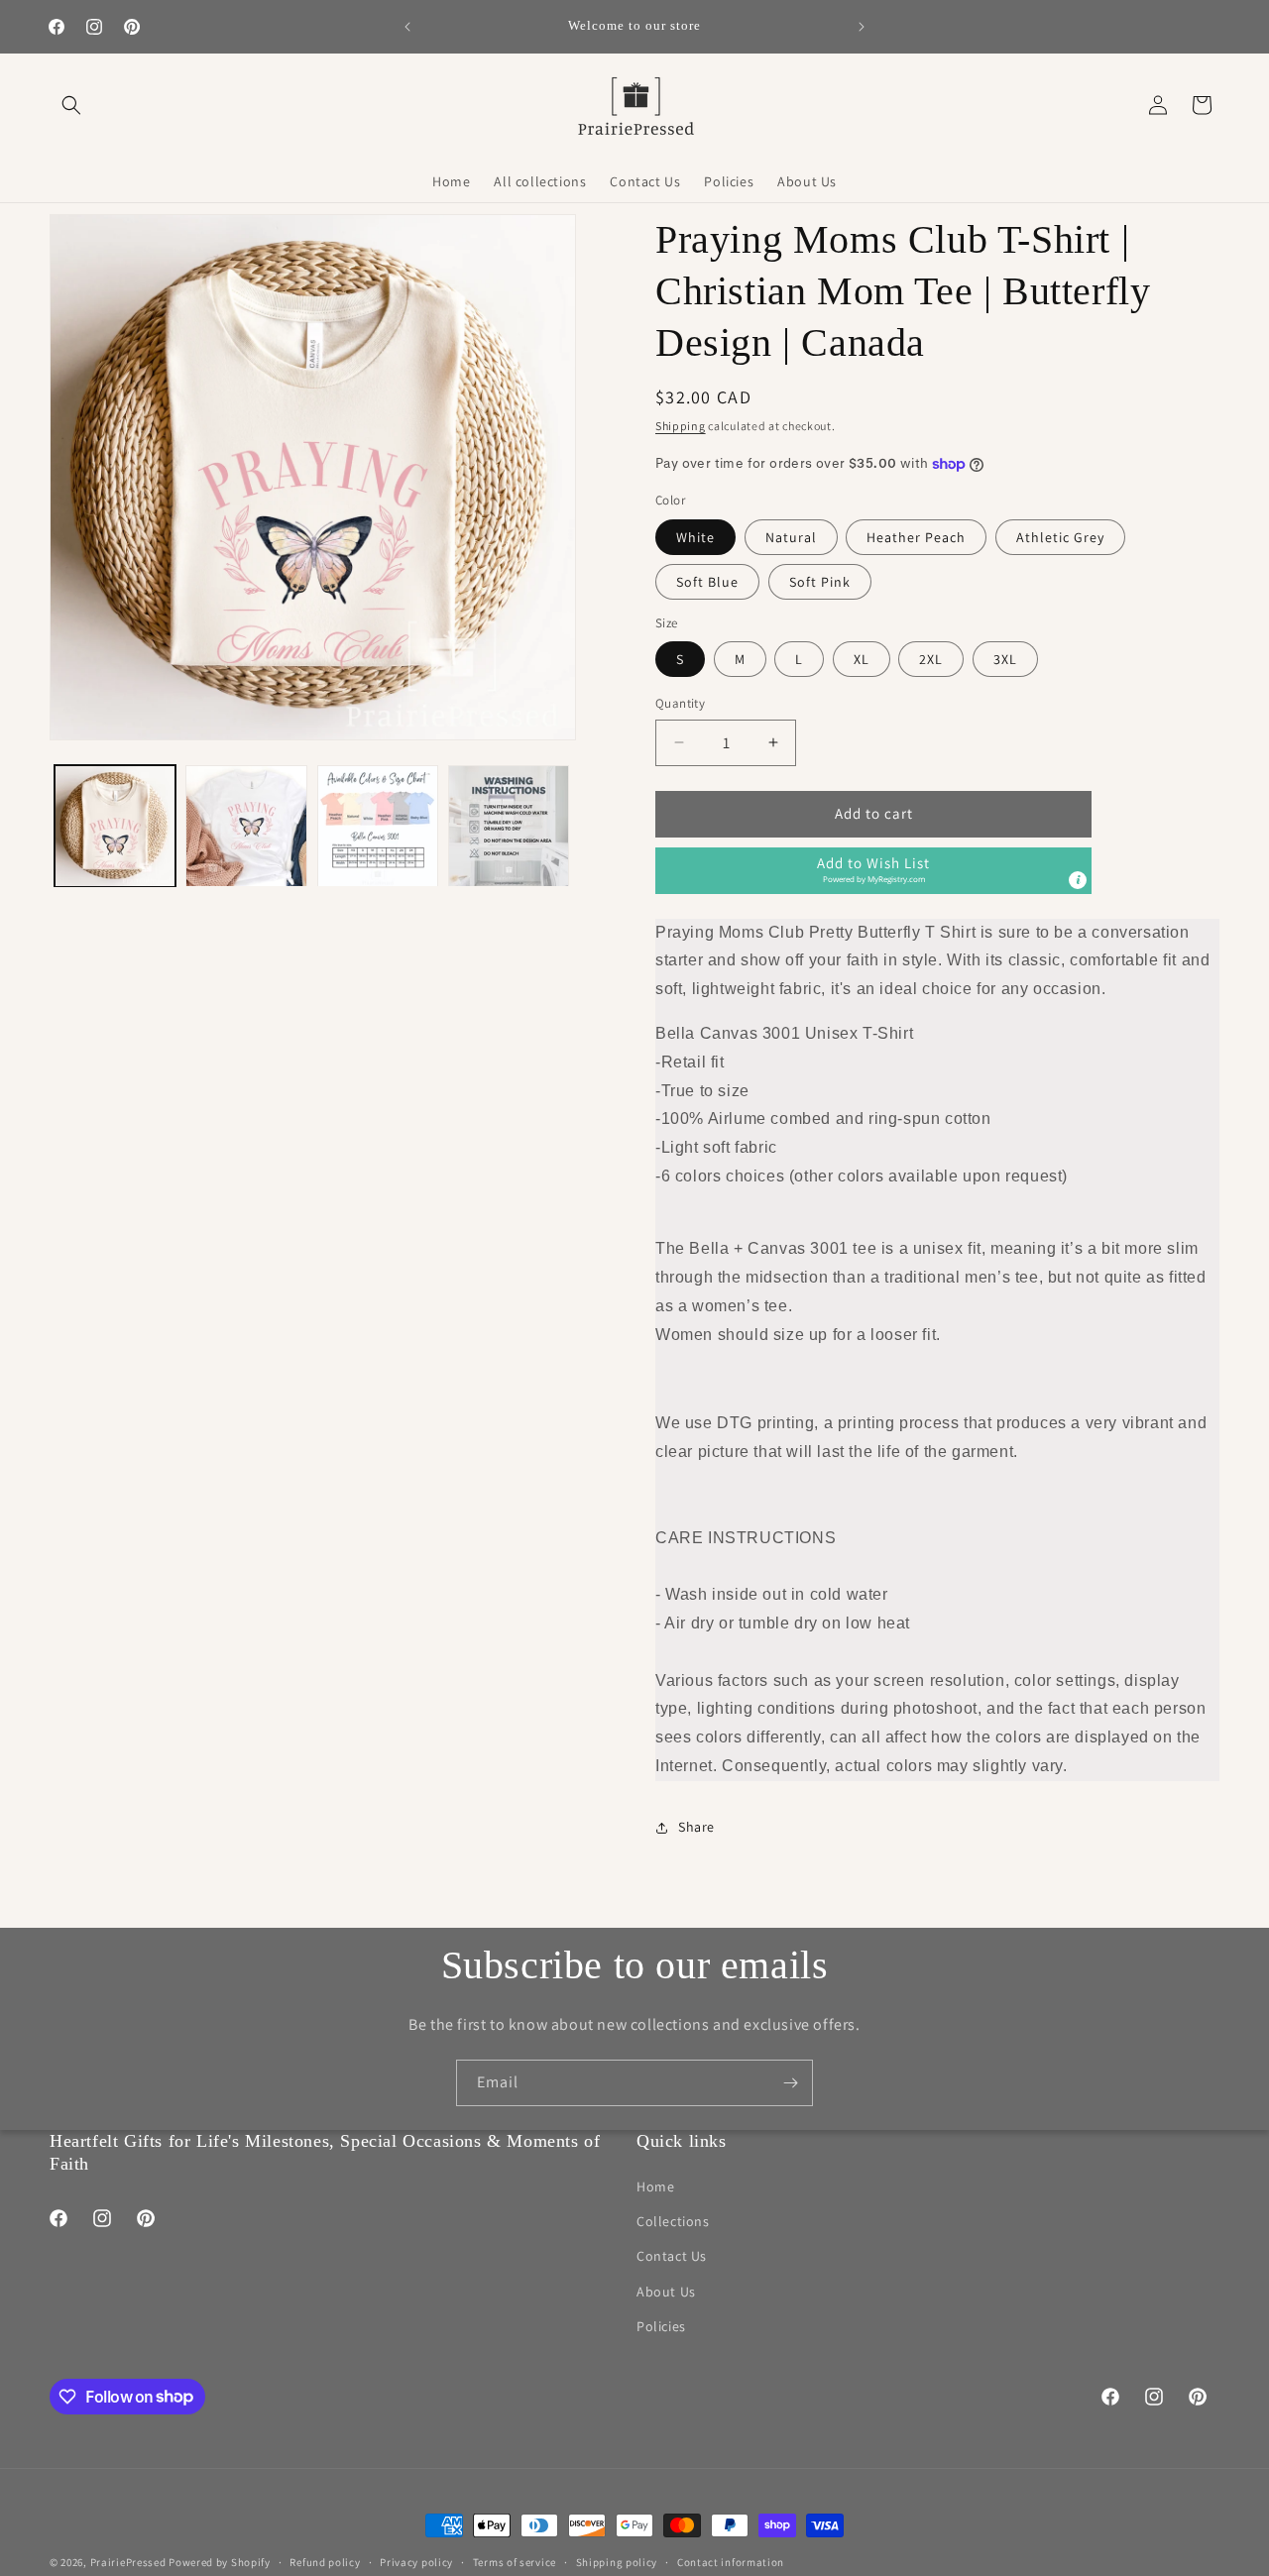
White (695, 537)
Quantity (680, 703)
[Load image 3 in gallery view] (378, 826)
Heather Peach (916, 537)
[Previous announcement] (407, 27)
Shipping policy (617, 2561)
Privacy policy (416, 2561)
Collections (673, 2222)
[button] (71, 105)
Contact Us (672, 2257)
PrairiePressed (128, 2562)
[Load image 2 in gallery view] (246, 826)
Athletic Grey (1060, 537)
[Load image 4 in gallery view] (509, 826)
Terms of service (515, 2561)
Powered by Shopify (220, 2562)
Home (655, 2187)
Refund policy (325, 2561)
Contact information (731, 2561)
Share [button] (696, 1827)
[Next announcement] (862, 27)
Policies (661, 2326)
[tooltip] (1078, 880)
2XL (931, 659)
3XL (1005, 659)
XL (862, 659)
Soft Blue (707, 582)
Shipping (681, 426)
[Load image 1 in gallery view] (115, 826)
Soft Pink (820, 582)
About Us (666, 2292)
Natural (791, 537)
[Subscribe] (790, 2083)
